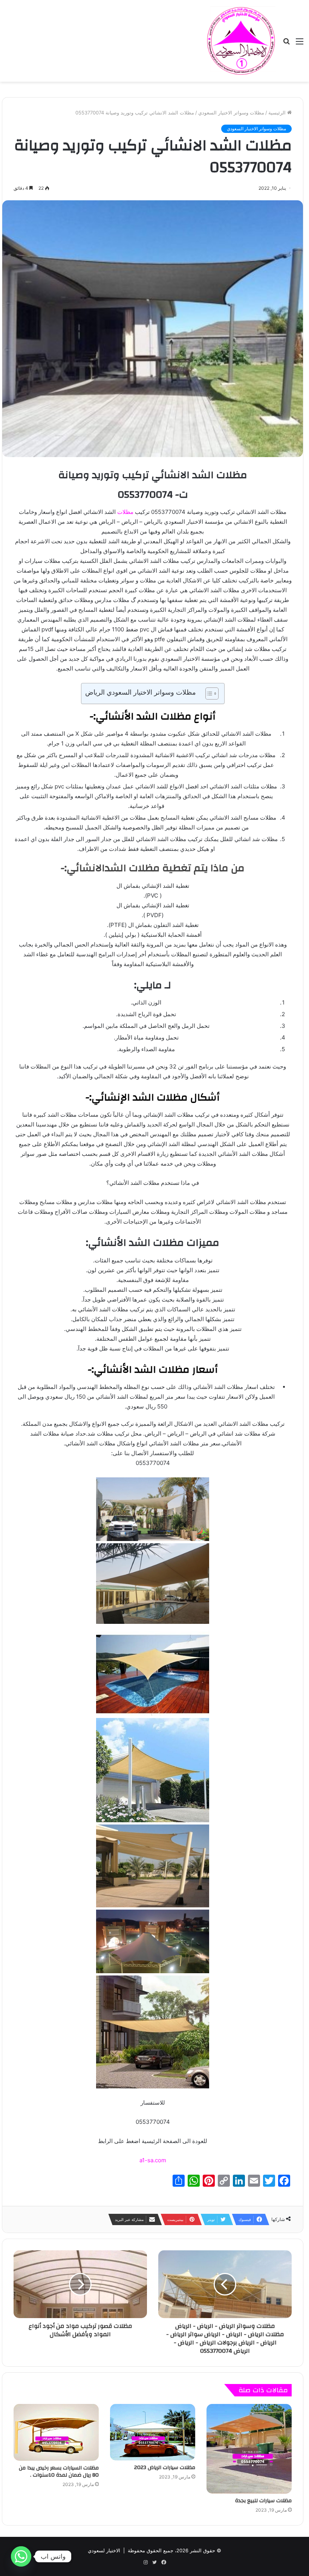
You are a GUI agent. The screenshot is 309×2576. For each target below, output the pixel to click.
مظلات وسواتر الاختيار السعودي (231, 113)
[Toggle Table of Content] (208, 694)
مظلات (125, 512)
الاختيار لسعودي (104, 2550)
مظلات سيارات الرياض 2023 (165, 2468)
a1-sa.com (153, 2160)
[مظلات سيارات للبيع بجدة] (249, 2449)
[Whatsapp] (21, 2556)
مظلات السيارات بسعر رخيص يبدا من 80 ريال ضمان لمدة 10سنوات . (59, 2472)
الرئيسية (278, 113)
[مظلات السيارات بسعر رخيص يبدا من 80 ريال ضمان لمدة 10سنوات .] (56, 2432)
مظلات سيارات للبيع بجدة (263, 2501)
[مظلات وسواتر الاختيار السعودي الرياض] (241, 41)
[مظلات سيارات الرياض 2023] (153, 2432)
